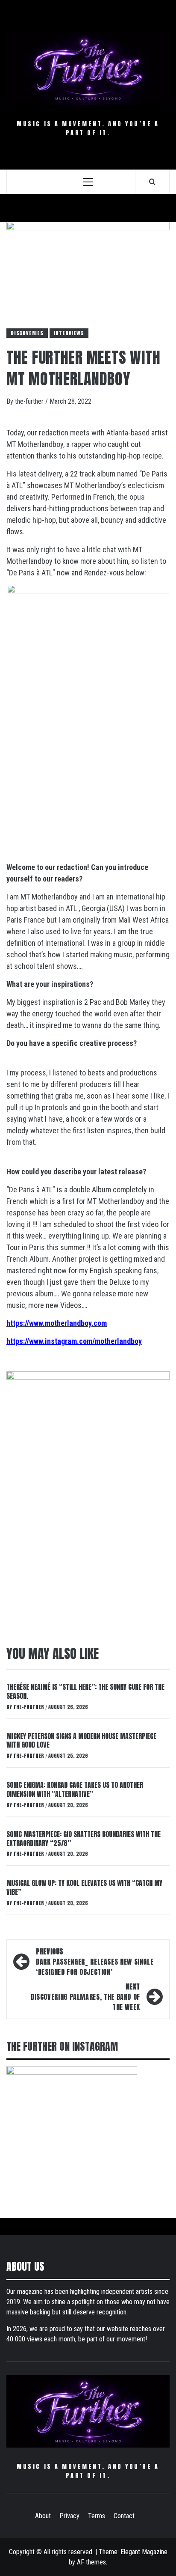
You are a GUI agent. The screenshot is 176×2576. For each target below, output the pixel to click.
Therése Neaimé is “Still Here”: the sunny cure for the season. (85, 1691)
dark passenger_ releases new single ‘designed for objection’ (95, 1962)
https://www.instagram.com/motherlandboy (74, 1341)
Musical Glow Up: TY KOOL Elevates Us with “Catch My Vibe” (84, 1887)
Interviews (69, 333)
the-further (30, 401)
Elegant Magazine (144, 2552)
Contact (124, 2516)
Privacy (69, 2516)
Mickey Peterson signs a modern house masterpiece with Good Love (81, 1741)
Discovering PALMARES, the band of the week (85, 1997)
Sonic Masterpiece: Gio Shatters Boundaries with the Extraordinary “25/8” (84, 1839)
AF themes (91, 2562)
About (43, 2516)
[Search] (152, 182)
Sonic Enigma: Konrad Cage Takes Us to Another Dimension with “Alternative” (75, 1789)
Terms (97, 2516)
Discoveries (27, 333)
